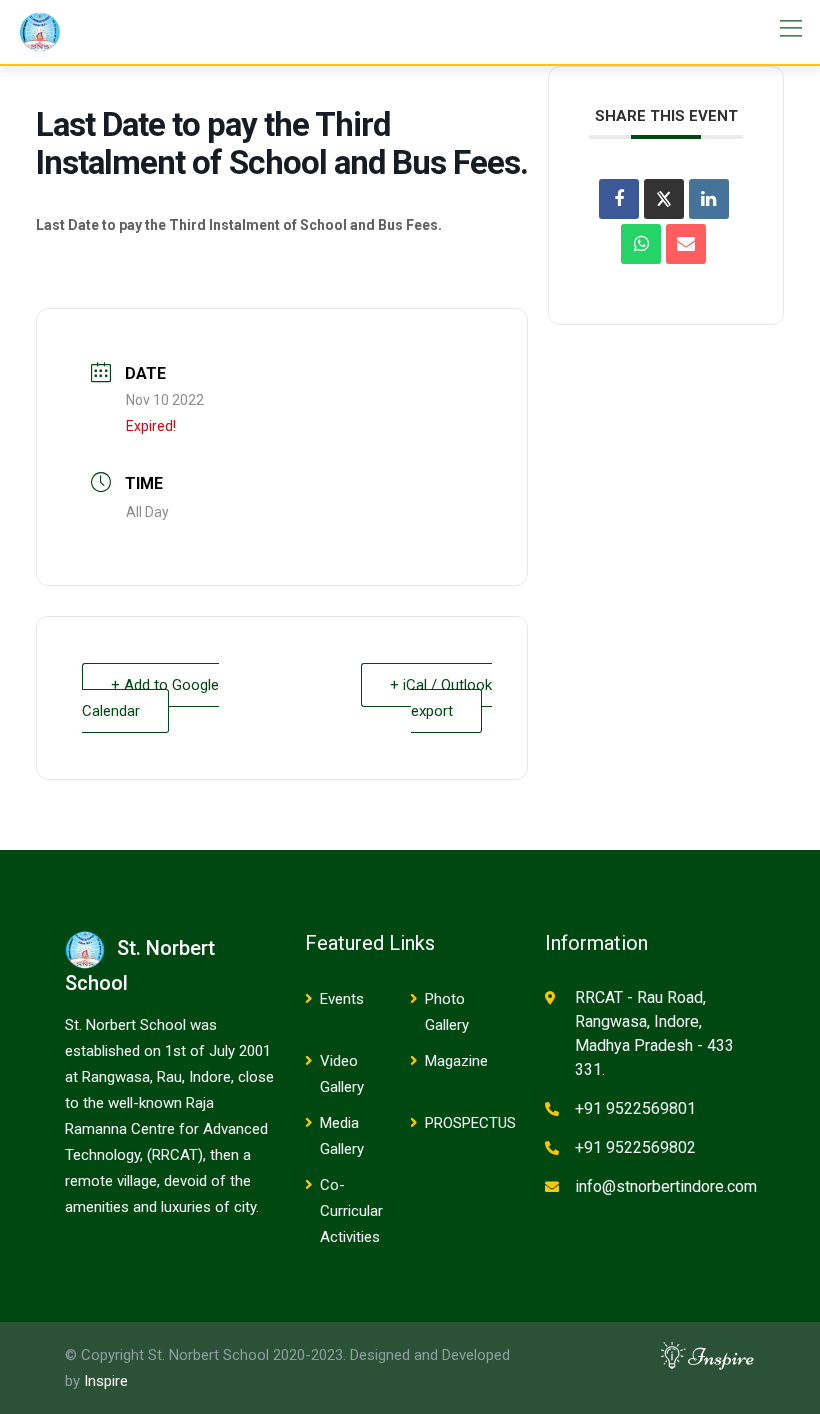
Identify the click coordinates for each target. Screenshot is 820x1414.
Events (342, 999)
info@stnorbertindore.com (666, 1186)
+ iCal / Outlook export (441, 698)
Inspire (106, 1381)
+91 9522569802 (635, 1147)
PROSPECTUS (470, 1123)
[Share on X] (664, 199)
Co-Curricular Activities (351, 1211)
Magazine (456, 1061)
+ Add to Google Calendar (150, 698)
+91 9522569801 (635, 1108)
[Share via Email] (686, 244)
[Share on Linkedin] (709, 199)
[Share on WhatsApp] (641, 244)
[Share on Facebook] (619, 199)
